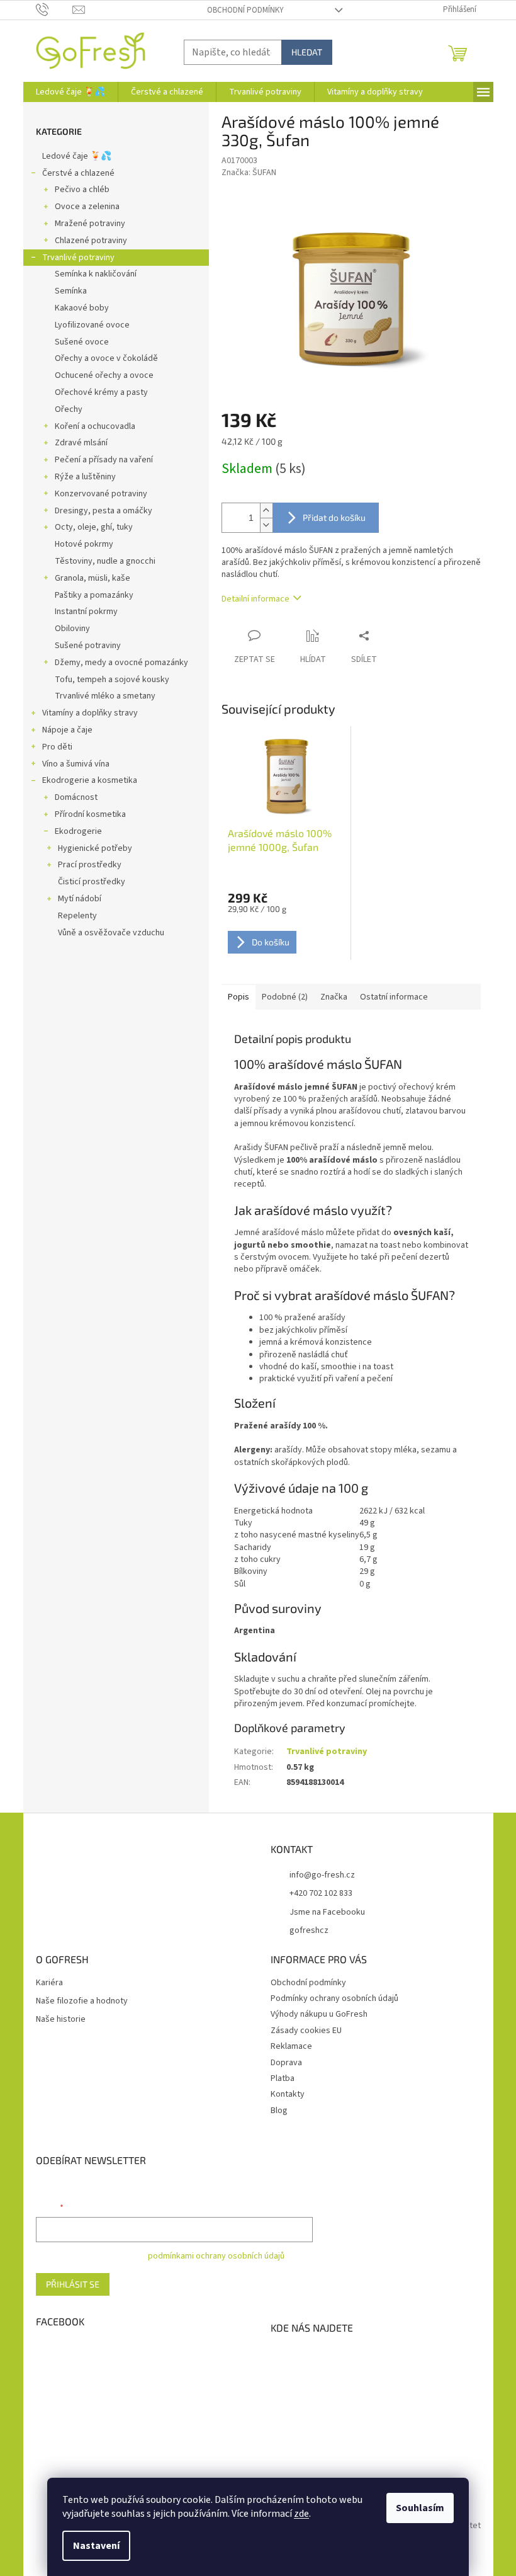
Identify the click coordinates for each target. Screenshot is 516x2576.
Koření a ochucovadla (95, 426)
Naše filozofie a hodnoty (82, 2001)
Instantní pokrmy (86, 612)
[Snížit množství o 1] (266, 525)
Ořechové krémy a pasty (101, 392)
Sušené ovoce (82, 342)
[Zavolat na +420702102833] (54, 9)
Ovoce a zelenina (87, 207)
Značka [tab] (334, 997)
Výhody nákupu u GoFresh (319, 2014)
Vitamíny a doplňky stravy (90, 713)
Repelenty (77, 916)
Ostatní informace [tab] (394, 997)
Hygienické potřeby (95, 848)
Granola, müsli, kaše (93, 578)
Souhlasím (420, 2508)
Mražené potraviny (90, 224)
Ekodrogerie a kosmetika (90, 780)
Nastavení (96, 2546)
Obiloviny (72, 629)
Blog (279, 2111)
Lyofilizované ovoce (92, 325)
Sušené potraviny (88, 646)
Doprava (286, 2063)
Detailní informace (255, 599)
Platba (283, 2078)
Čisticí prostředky (92, 882)
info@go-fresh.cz (322, 1875)
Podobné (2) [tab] (285, 997)
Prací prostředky (90, 865)
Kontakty (288, 2094)
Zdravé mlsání (81, 443)
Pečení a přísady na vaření (104, 460)
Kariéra (49, 1983)
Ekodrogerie (78, 831)
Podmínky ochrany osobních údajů (334, 1998)
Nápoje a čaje (67, 730)
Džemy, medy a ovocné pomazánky (121, 663)
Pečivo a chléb (82, 190)
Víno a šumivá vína (76, 764)
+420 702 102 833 (321, 1893)
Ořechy (69, 409)
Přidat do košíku (334, 517)
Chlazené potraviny (91, 241)
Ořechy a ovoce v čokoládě (106, 358)
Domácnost (76, 797)
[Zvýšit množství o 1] (266, 510)
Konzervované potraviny (101, 494)
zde (301, 2514)
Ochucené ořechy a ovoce (104, 375)
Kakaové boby (82, 308)
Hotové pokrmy (84, 544)
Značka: (249, 173)
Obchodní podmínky (245, 10)
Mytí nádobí (80, 899)
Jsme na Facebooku (327, 1912)
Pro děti (57, 747)
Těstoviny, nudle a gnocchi (105, 561)
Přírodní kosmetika (90, 814)
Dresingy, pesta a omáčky (104, 511)
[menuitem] (70, 92)
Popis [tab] (238, 997)
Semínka (71, 291)
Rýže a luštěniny (85, 477)
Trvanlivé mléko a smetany (105, 696)
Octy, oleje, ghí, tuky (94, 527)
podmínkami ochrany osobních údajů (216, 2256)
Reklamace (291, 2046)
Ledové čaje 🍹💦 (77, 156)
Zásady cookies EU (306, 2031)
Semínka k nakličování (96, 274)
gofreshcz (309, 1930)
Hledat (307, 52)
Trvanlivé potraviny (78, 258)
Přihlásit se (73, 2284)
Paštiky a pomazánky (94, 595)
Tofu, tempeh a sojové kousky (112, 680)
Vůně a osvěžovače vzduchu (111, 933)
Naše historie (61, 2020)
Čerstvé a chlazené (78, 173)
